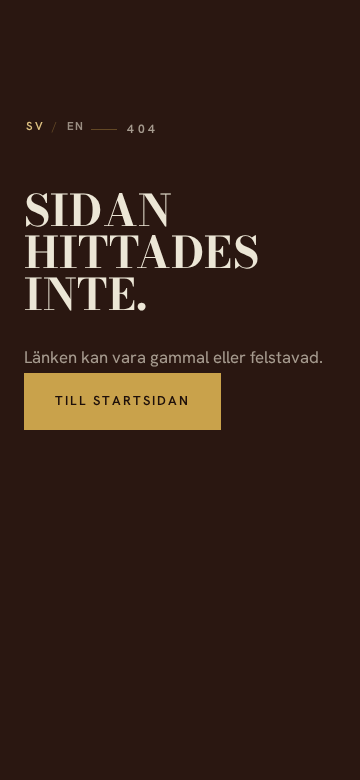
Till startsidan (122, 400)
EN (76, 125)
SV (35, 125)
